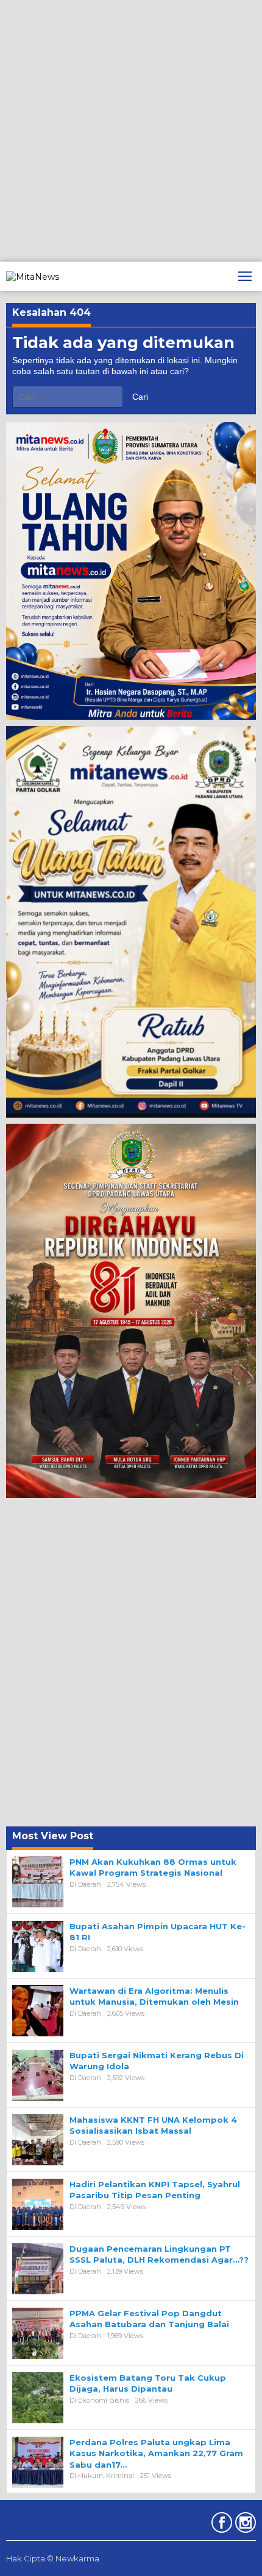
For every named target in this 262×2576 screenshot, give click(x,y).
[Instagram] (244, 2525)
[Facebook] (220, 2525)
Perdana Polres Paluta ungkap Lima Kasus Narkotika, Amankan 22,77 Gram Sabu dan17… (156, 2453)
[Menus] (245, 276)
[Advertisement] (131, 131)
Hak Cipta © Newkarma (53, 2558)
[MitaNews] (33, 276)
